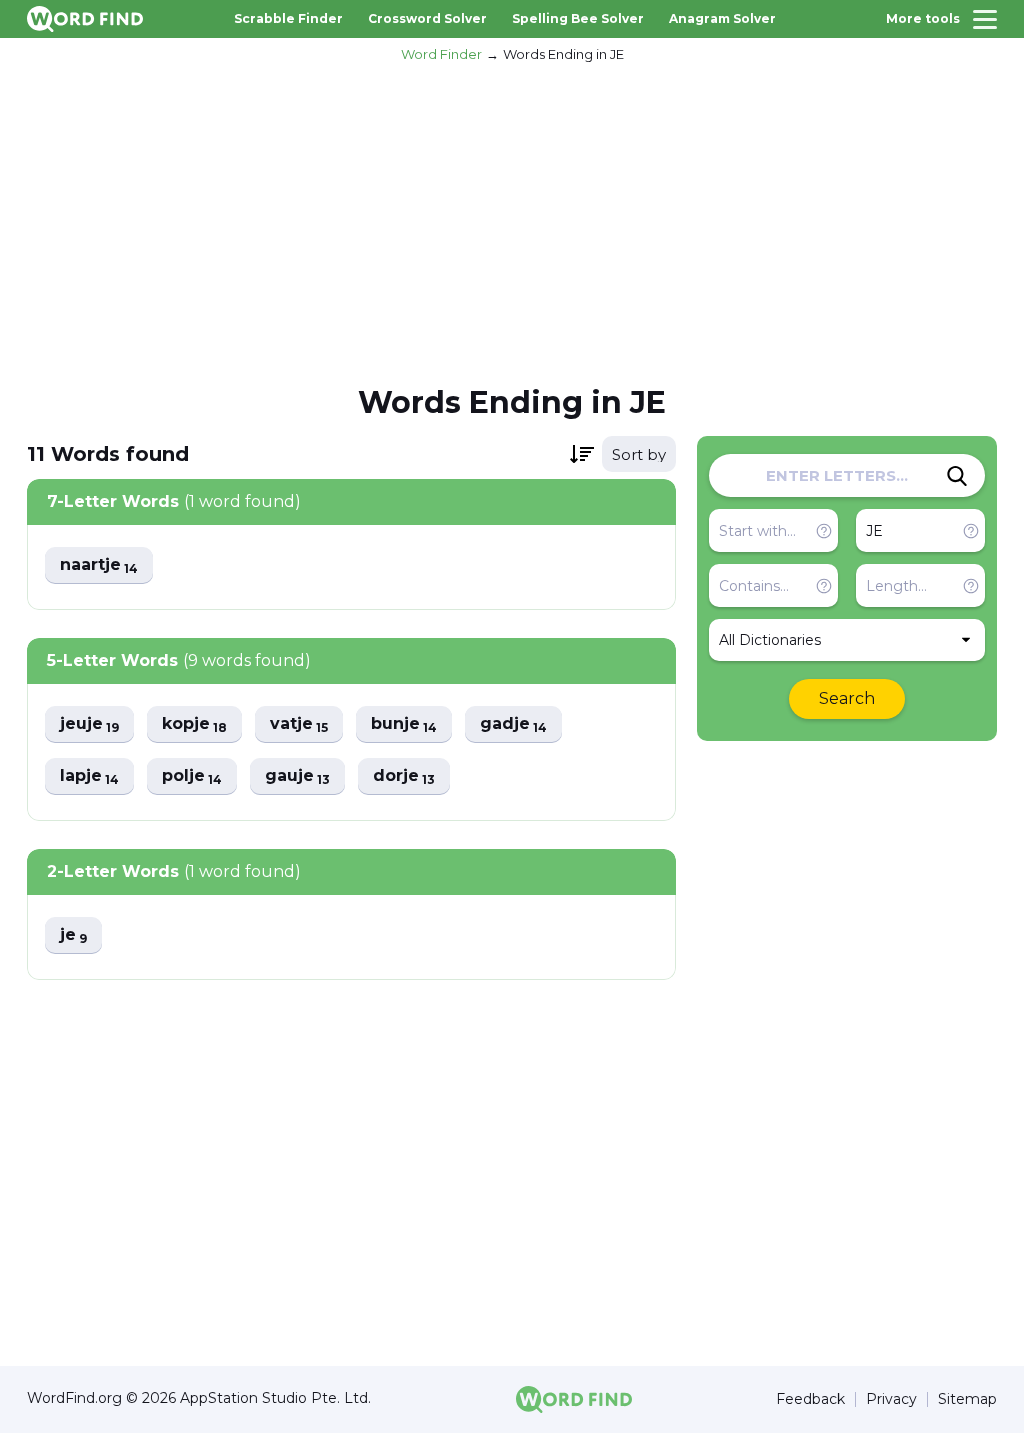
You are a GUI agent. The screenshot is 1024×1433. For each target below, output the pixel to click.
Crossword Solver (427, 18)
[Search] (957, 476)
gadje (513, 724)
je (73, 935)
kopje (194, 724)
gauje (297, 776)
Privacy (891, 1399)
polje (192, 776)
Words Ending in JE (563, 54)
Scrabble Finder (288, 18)
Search (847, 698)
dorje (404, 776)
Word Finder (441, 54)
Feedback (810, 1399)
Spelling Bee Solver (578, 18)
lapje (89, 776)
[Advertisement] (512, 221)
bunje (404, 724)
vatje (299, 724)
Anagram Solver (722, 18)
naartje (99, 565)
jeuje (89, 724)
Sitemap (967, 1399)
